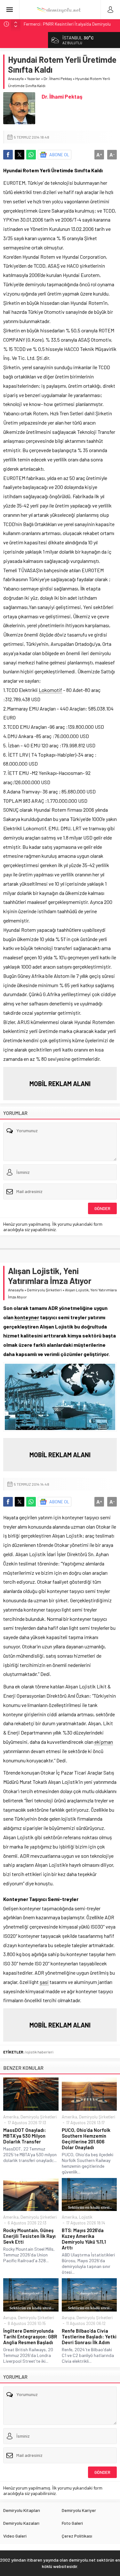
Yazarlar (34, 78)
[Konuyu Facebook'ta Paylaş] (8, 155)
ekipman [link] (104, 1742)
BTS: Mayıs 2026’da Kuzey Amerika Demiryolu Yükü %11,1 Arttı (84, 2239)
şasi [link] (44, 1982)
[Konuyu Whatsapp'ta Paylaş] (31, 155)
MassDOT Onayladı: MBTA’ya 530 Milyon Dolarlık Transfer (25, 2136)
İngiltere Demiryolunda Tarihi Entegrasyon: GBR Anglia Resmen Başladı (30, 2336)
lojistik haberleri (39, 2052)
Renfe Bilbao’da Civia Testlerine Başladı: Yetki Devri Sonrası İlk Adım (89, 2336)
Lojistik (86, 2217)
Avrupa (10, 2318)
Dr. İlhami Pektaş (58, 78)
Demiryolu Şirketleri (44, 1290)
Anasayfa (16, 78)
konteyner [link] (27, 1317)
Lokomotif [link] (50, 690)
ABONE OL (59, 154)
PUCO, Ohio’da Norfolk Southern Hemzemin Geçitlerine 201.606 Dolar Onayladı (86, 2139)
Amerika (11, 2117)
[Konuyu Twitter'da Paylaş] (20, 155)
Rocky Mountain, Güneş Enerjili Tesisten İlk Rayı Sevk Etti (29, 2236)
